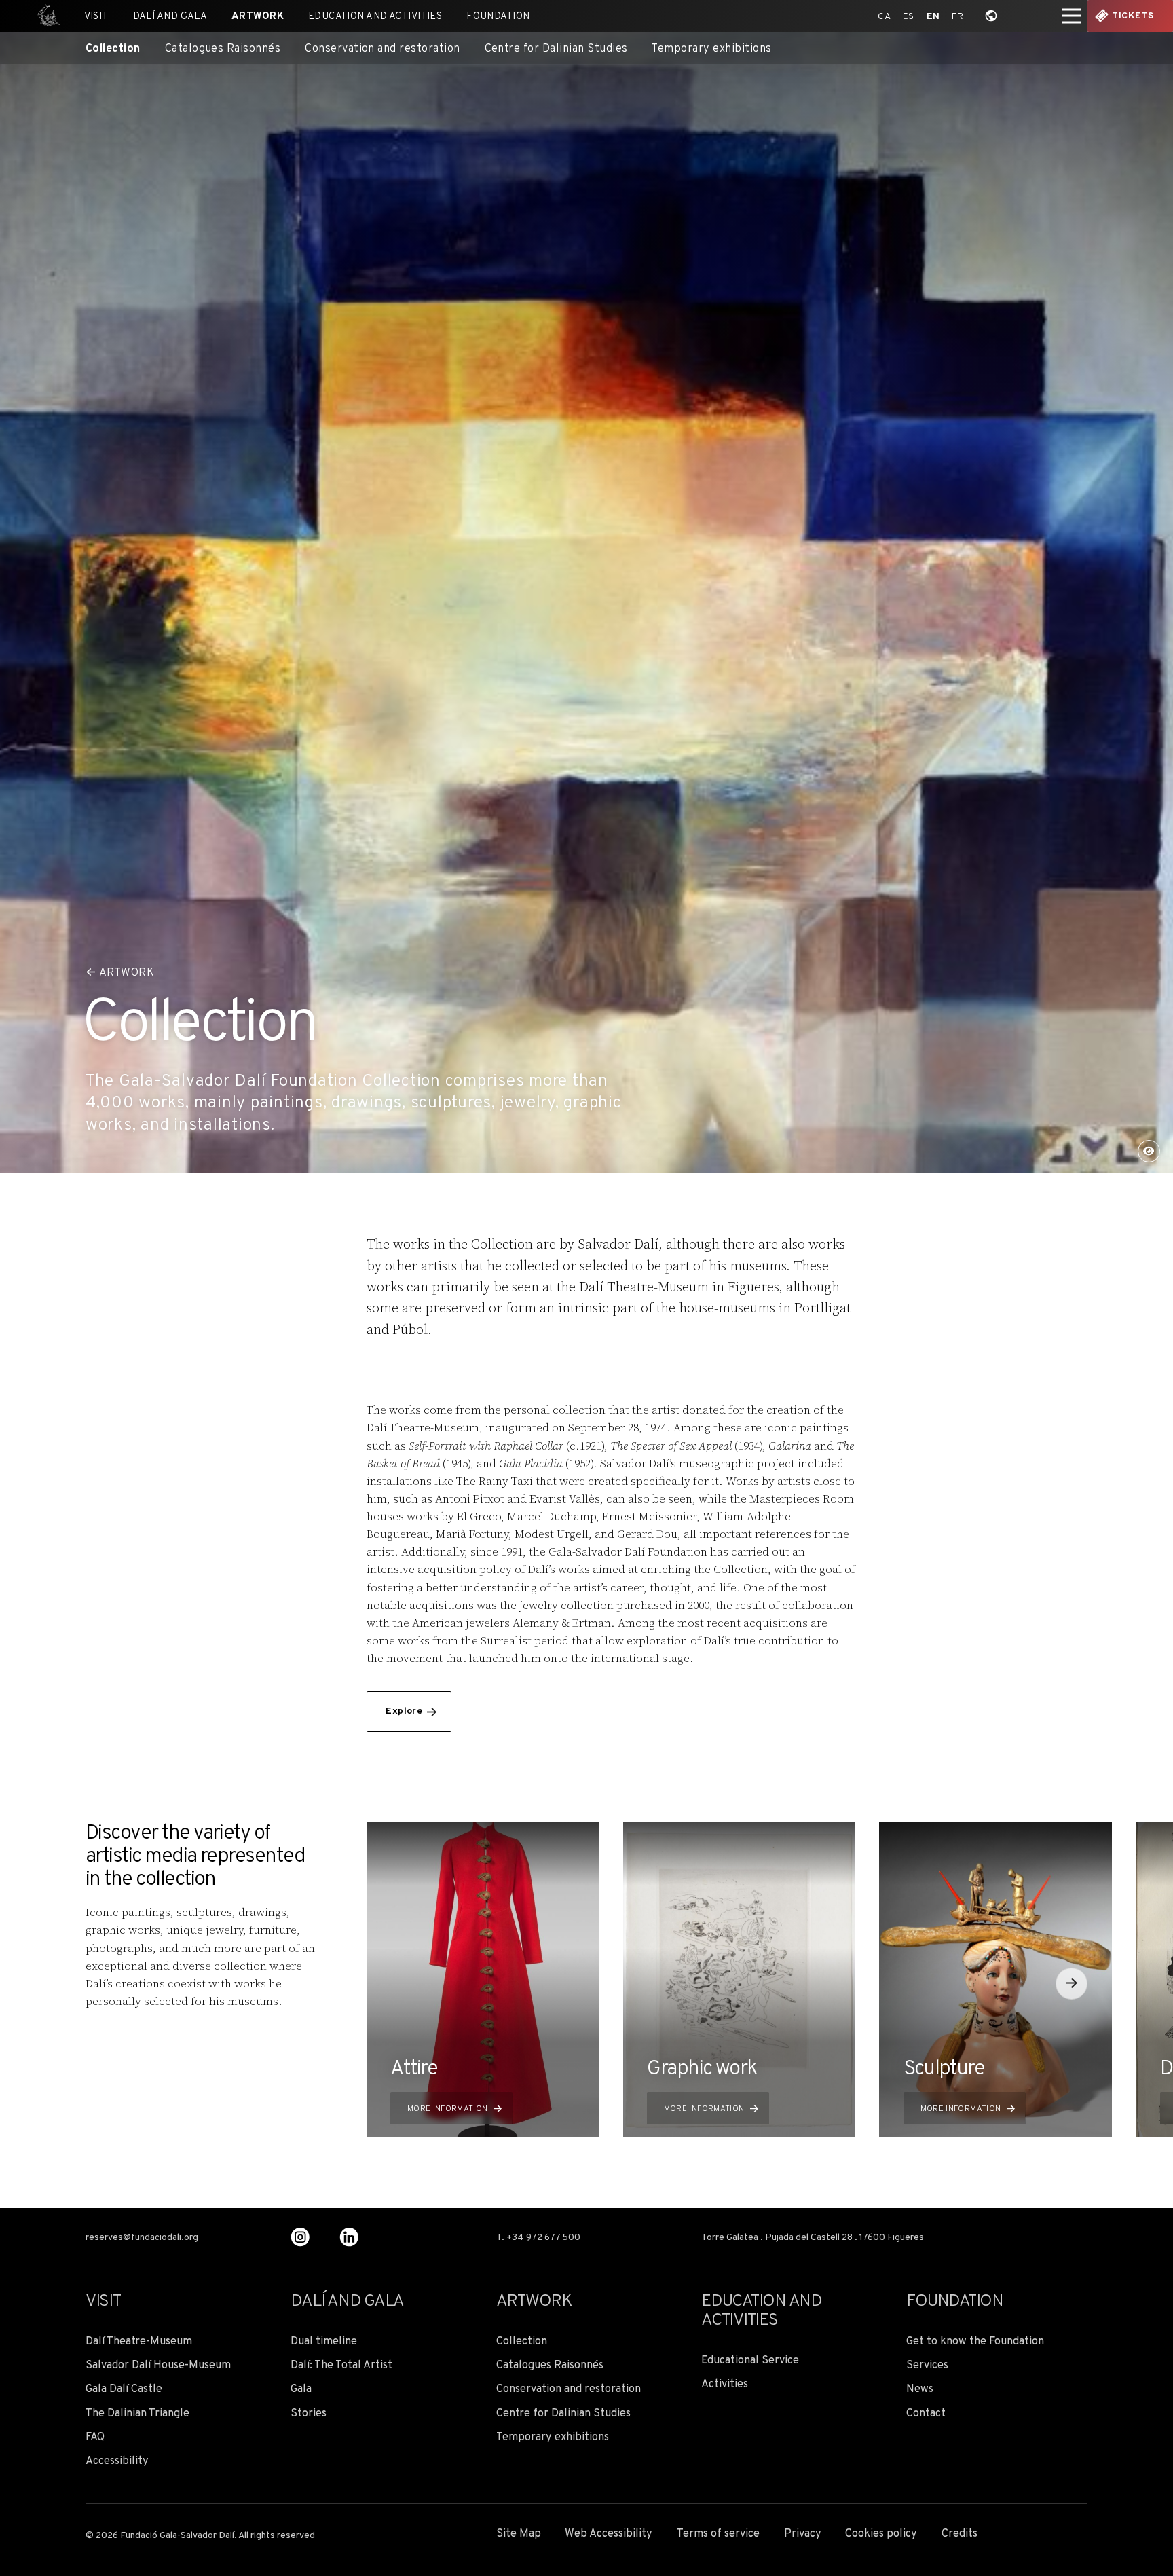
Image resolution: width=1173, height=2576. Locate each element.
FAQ (95, 2438)
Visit (96, 17)
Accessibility (117, 2462)
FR (957, 17)
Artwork (258, 17)
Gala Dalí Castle (124, 2390)
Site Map (519, 2534)
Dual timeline (324, 2342)
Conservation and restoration (383, 49)
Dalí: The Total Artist (341, 2366)
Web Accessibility (609, 2534)
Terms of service (718, 2534)
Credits (960, 2534)
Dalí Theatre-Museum (139, 2342)
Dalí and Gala (170, 17)
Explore (404, 1711)
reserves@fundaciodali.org (142, 2238)
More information (448, 2109)
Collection (113, 49)
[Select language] (991, 16)
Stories (309, 2414)
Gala (301, 2390)
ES (909, 17)
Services (927, 2366)
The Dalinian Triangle (137, 2414)
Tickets (1133, 16)
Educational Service (750, 2361)
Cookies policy (881, 2534)
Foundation (498, 17)
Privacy (803, 2534)
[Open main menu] (1072, 16)
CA (884, 17)
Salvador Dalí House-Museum (158, 2366)
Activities (725, 2385)
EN (933, 17)
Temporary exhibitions (711, 49)
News (920, 2390)
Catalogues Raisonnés (223, 49)
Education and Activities (375, 17)
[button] (1072, 1984)
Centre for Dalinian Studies (556, 49)
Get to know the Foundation (975, 2342)
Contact (926, 2414)
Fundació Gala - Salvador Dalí (44, 16)
